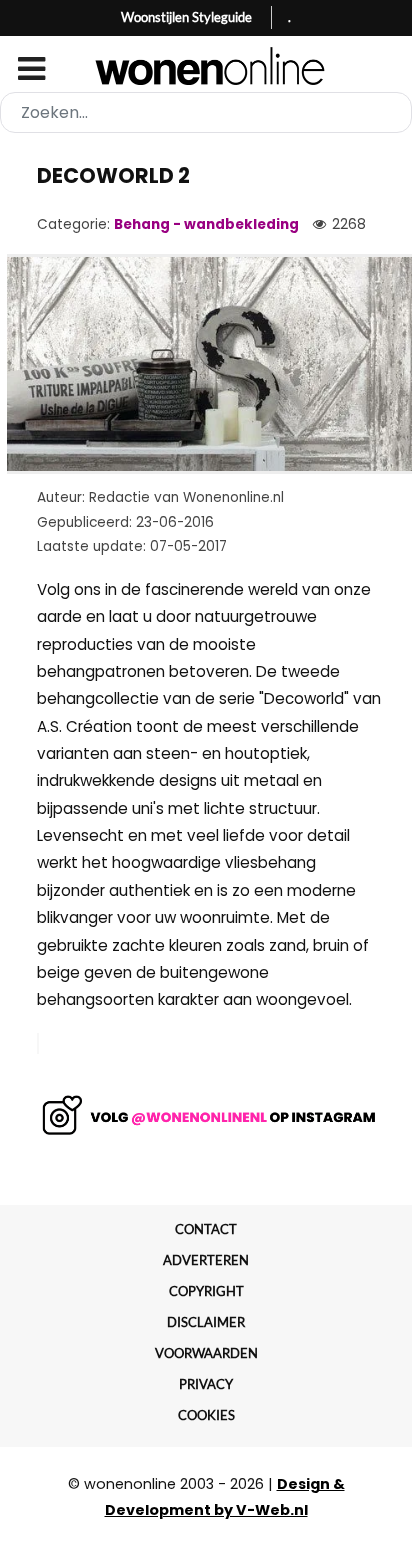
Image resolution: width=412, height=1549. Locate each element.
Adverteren (206, 1260)
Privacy (206, 1384)
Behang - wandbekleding (206, 224)
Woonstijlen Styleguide (186, 17)
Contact (206, 1229)
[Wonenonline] (206, 66)
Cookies (206, 1415)
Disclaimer (206, 1322)
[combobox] (206, 112)
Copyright (206, 1291)
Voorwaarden (206, 1353)
